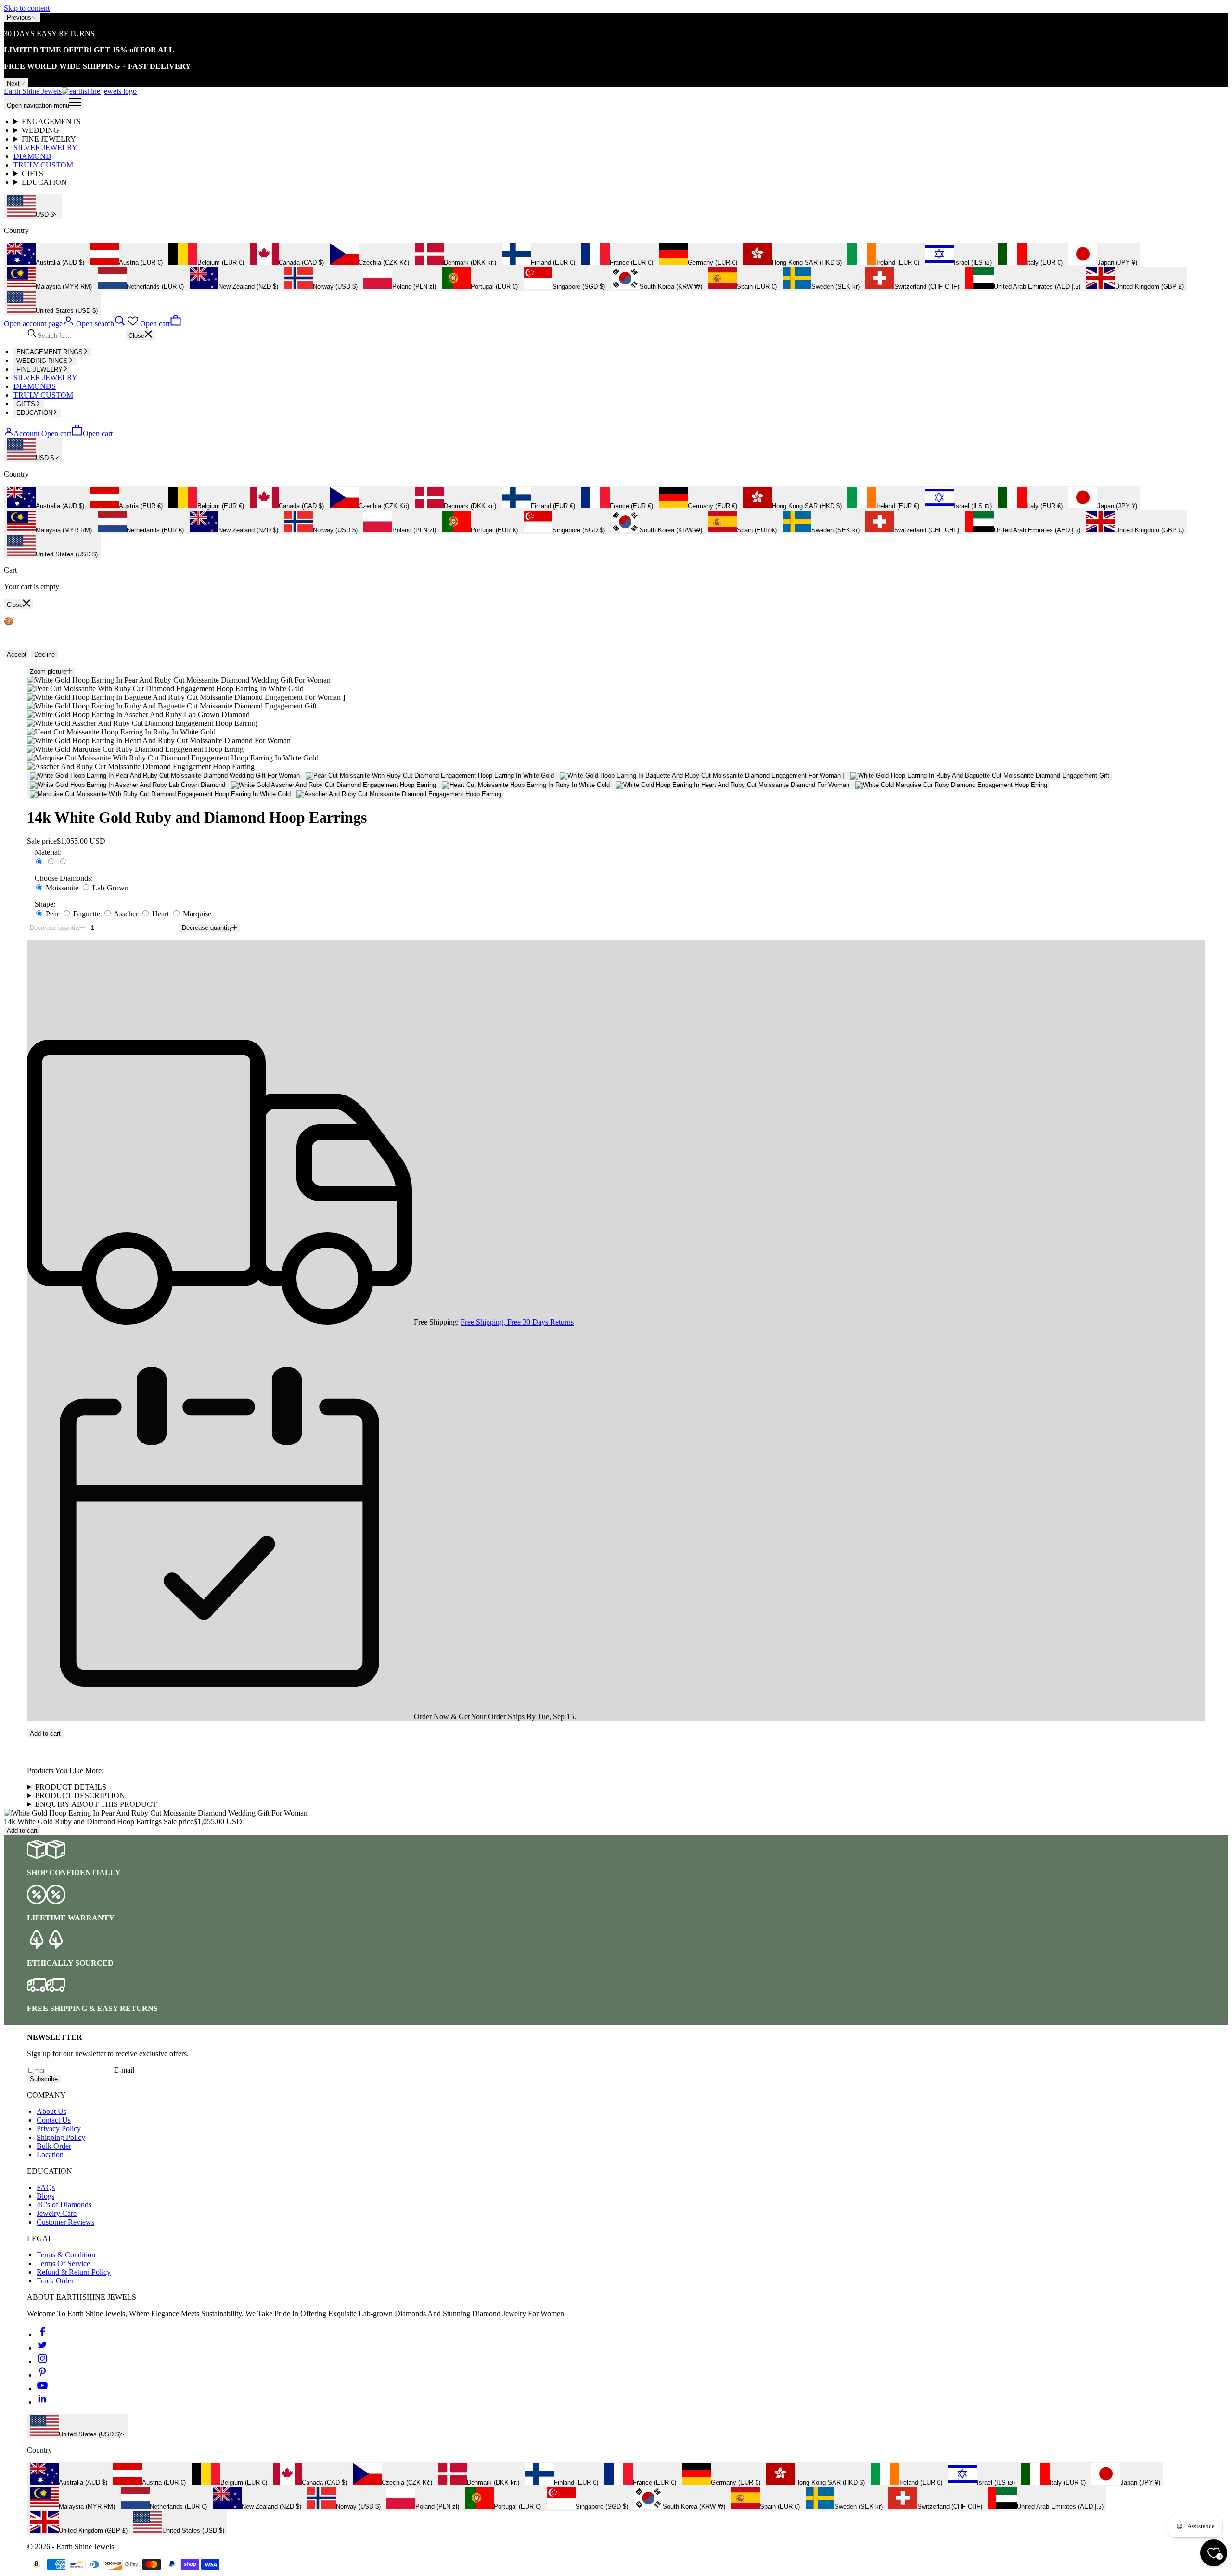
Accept (17, 654)
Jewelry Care (57, 2213)
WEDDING (40, 130)
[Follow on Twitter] (42, 2348)
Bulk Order (54, 2146)
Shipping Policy (61, 2137)
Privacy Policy (59, 2129)
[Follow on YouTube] (42, 2389)
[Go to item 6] (334, 785)
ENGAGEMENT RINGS (50, 352)
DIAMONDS (35, 386)
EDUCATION (44, 182)
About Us (51, 2111)
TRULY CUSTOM (43, 165)
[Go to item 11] (399, 794)
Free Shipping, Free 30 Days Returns (517, 1322)
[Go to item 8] (732, 785)
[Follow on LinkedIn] (42, 2402)
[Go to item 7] (526, 785)
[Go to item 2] (430, 776)
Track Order (55, 2281)
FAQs (46, 2187)
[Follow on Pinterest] (42, 2375)
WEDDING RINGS (42, 361)
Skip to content (27, 8)
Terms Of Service (63, 2263)
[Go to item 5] (128, 785)
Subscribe (44, 2079)
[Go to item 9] (951, 785)
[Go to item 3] (702, 776)
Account (26, 433)
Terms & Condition (66, 2255)
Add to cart (45, 1733)
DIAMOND (32, 156)
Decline (45, 654)
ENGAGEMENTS (51, 122)
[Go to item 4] (980, 776)
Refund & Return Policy (74, 2272)
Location (50, 2155)
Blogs (45, 2196)
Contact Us (54, 2120)
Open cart (77, 433)
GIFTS (32, 174)
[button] (616, 1742)
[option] (45, 255)
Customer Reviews (65, 2222)
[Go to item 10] (160, 794)
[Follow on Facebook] (42, 2335)
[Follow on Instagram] (42, 2362)
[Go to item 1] (165, 776)
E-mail (124, 2070)
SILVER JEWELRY (45, 148)
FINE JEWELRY (49, 139)
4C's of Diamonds (64, 2205)
